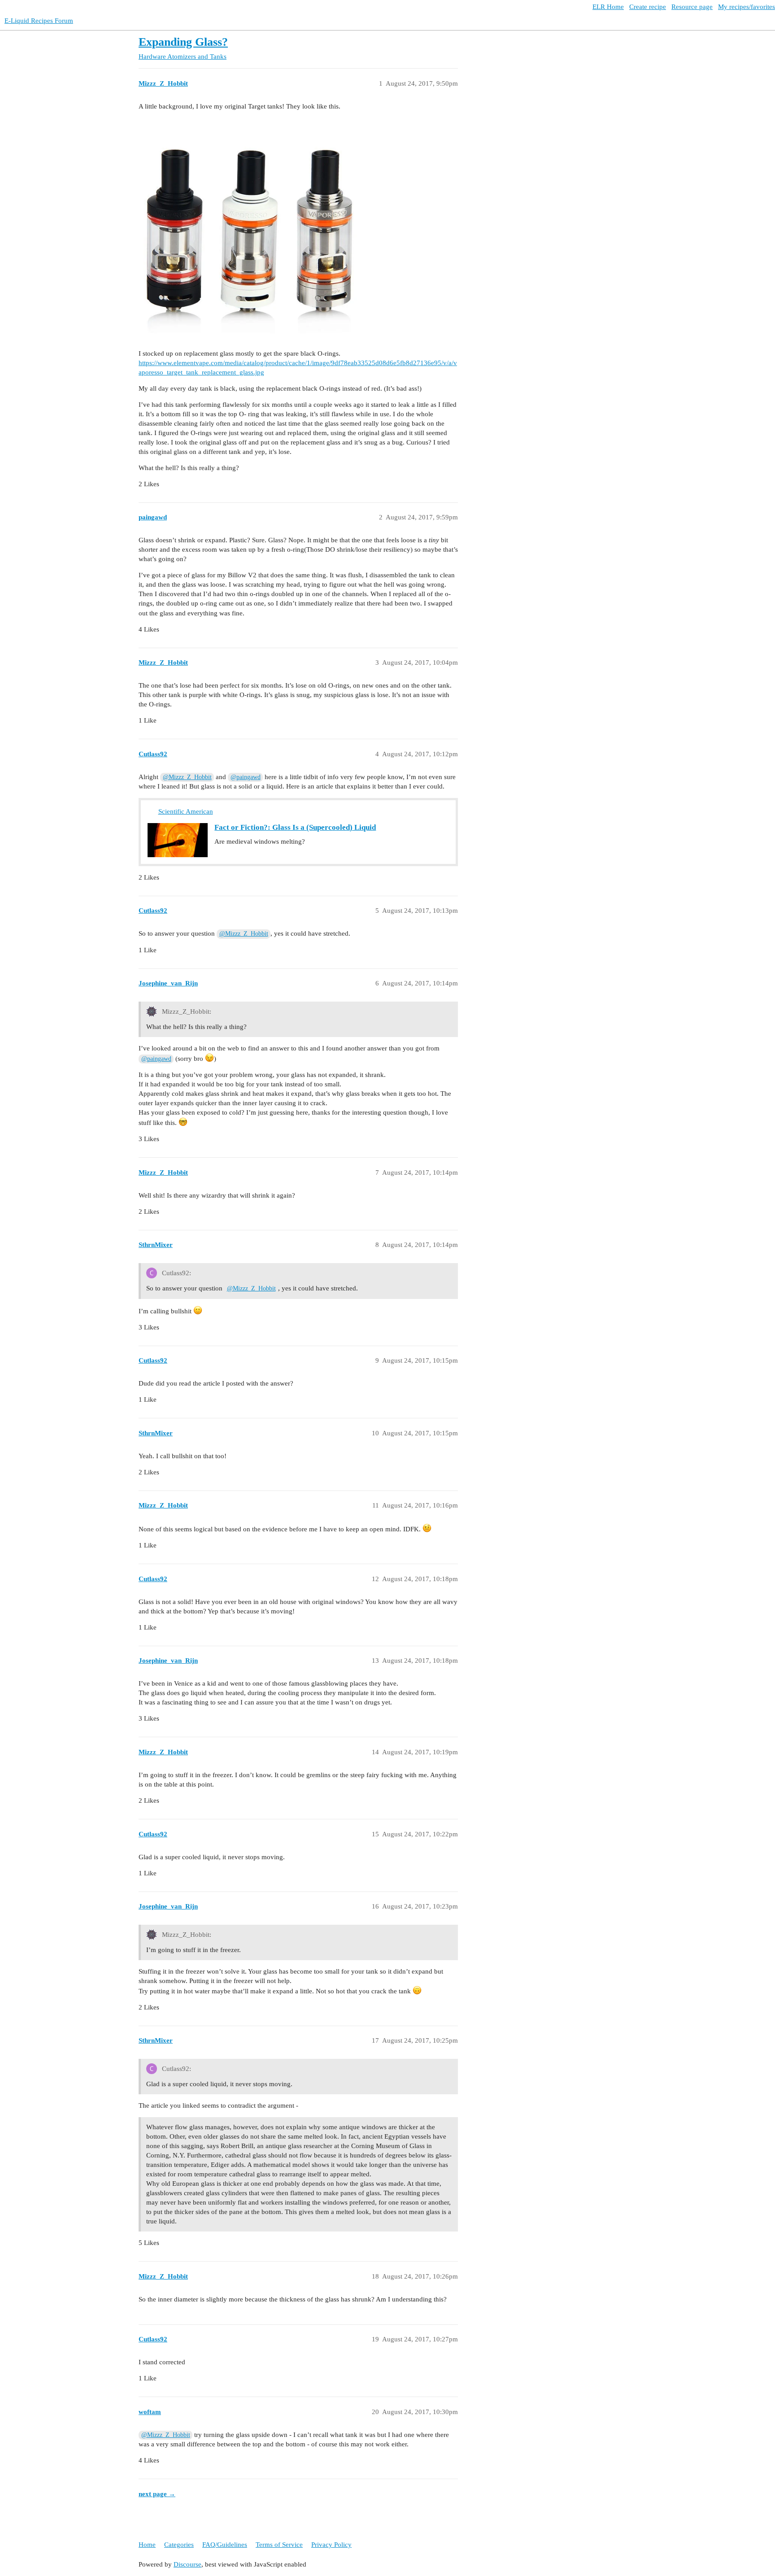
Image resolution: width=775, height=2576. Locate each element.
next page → (157, 2494)
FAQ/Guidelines (225, 2545)
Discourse (187, 2564)
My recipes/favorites (747, 7)
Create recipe (648, 7)
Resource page (692, 7)
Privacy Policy (331, 2545)
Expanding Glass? (183, 42)
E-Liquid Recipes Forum (39, 21)
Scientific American (186, 811)
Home (147, 2545)
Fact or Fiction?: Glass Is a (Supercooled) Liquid (295, 827)
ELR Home (608, 7)
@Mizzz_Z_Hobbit (187, 777)
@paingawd (246, 777)
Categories (179, 2545)
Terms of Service (279, 2545)
